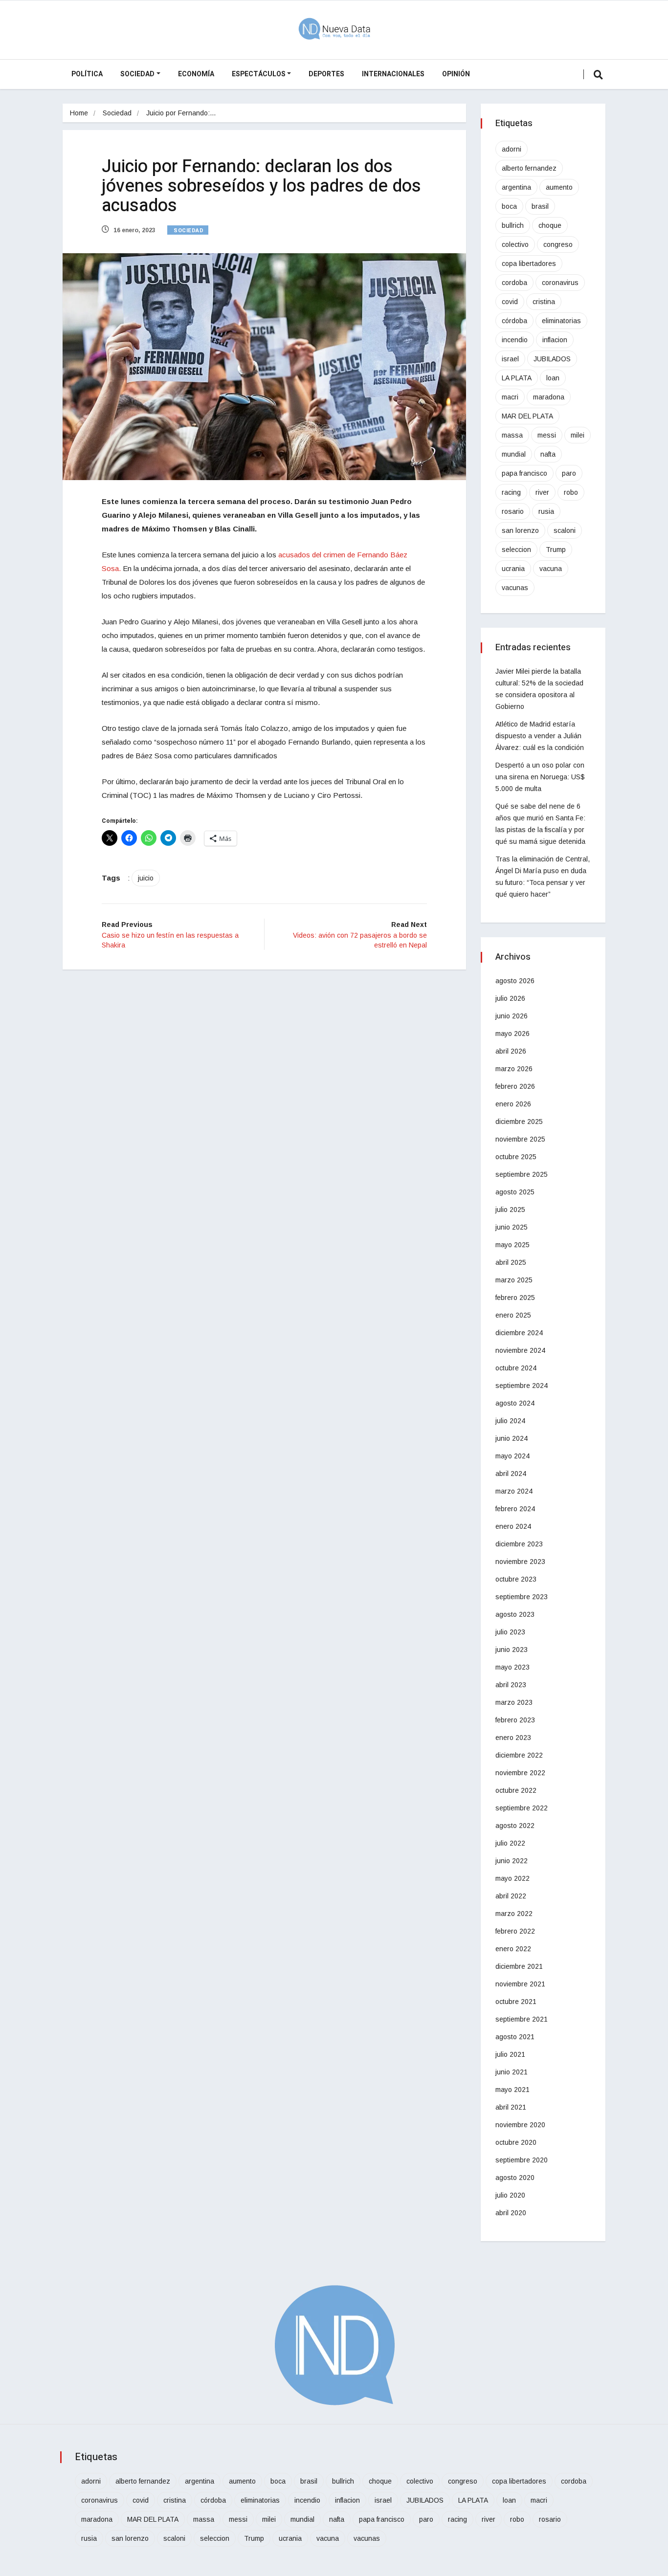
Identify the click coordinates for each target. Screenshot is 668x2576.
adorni (512, 149)
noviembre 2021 (520, 1984)
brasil (540, 206)
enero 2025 (513, 1315)
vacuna (551, 569)
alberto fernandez (529, 168)
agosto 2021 (515, 2037)
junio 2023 (512, 1650)
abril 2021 (511, 2107)
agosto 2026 (515, 981)
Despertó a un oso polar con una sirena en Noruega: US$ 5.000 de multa (540, 777)
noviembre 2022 (520, 1773)
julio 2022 (510, 1843)
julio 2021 (510, 2054)
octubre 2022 (516, 1790)
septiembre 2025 (522, 1174)
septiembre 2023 (522, 1597)
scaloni (565, 530)
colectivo (515, 244)
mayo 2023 (512, 1667)
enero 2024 (513, 1526)
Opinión (456, 74)
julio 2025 (510, 1210)
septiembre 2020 (522, 2160)
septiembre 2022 (522, 1808)
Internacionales (393, 74)
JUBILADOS (552, 359)
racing (511, 492)
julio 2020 (510, 2195)
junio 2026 (512, 1016)
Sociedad (137, 74)
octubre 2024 (516, 1368)
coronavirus (560, 283)
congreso (558, 244)
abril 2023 (511, 1685)
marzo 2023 (514, 1702)
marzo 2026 (514, 1069)
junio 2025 (512, 1227)
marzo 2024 (514, 1491)
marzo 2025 (514, 1280)
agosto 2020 (515, 2178)
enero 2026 (513, 1104)
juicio (146, 878)
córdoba (514, 321)
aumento (559, 187)
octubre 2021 (516, 2002)
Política (87, 74)
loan (553, 378)
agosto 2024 (515, 1403)
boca (509, 206)
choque (550, 225)
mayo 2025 (512, 1245)
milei (578, 435)
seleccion (516, 550)
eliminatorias (561, 321)
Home (79, 113)
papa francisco (524, 473)
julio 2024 (510, 1421)
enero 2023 (513, 1738)
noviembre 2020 (520, 2125)
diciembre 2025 (519, 1122)
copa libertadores (529, 264)
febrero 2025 (515, 1298)
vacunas (515, 588)
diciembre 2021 (519, 1966)
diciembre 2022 (519, 1755)
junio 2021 (512, 2072)
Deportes (326, 74)
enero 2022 (513, 1949)
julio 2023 (510, 1632)
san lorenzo (520, 530)
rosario (513, 511)
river (542, 492)
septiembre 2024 (522, 1386)
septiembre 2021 (522, 2019)
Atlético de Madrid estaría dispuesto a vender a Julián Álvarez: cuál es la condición (540, 736)
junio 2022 (512, 1861)
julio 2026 (510, 998)
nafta (548, 454)
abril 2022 (511, 1896)
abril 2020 (511, 2213)
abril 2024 (511, 1474)
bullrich (513, 225)
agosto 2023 (515, 1614)
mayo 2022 (512, 1878)
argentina (516, 187)
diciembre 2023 (519, 1544)
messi (547, 435)
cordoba (514, 283)
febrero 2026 (515, 1086)
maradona (549, 397)
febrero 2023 (515, 1720)
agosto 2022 (515, 1826)
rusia (546, 511)
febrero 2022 (515, 1931)
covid (510, 302)
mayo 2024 (512, 1456)
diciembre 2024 (519, 1333)
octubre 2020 (516, 2142)
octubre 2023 (516, 1579)
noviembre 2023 (520, 1562)
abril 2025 (511, 1262)
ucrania (513, 569)
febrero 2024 (515, 1509)
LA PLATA (517, 378)
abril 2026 (511, 1051)
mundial (514, 454)
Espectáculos (259, 74)
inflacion (555, 340)
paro (569, 473)
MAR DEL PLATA (527, 416)
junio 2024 (512, 1438)
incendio (515, 340)
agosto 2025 (515, 1192)
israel (510, 359)
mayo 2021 (512, 2090)
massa (512, 435)
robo (571, 492)
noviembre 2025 (520, 1139)
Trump (556, 550)
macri (510, 397)
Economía (196, 74)
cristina (544, 302)
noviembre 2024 (520, 1350)
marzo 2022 (514, 1914)
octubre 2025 (516, 1157)
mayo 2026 (512, 1034)
